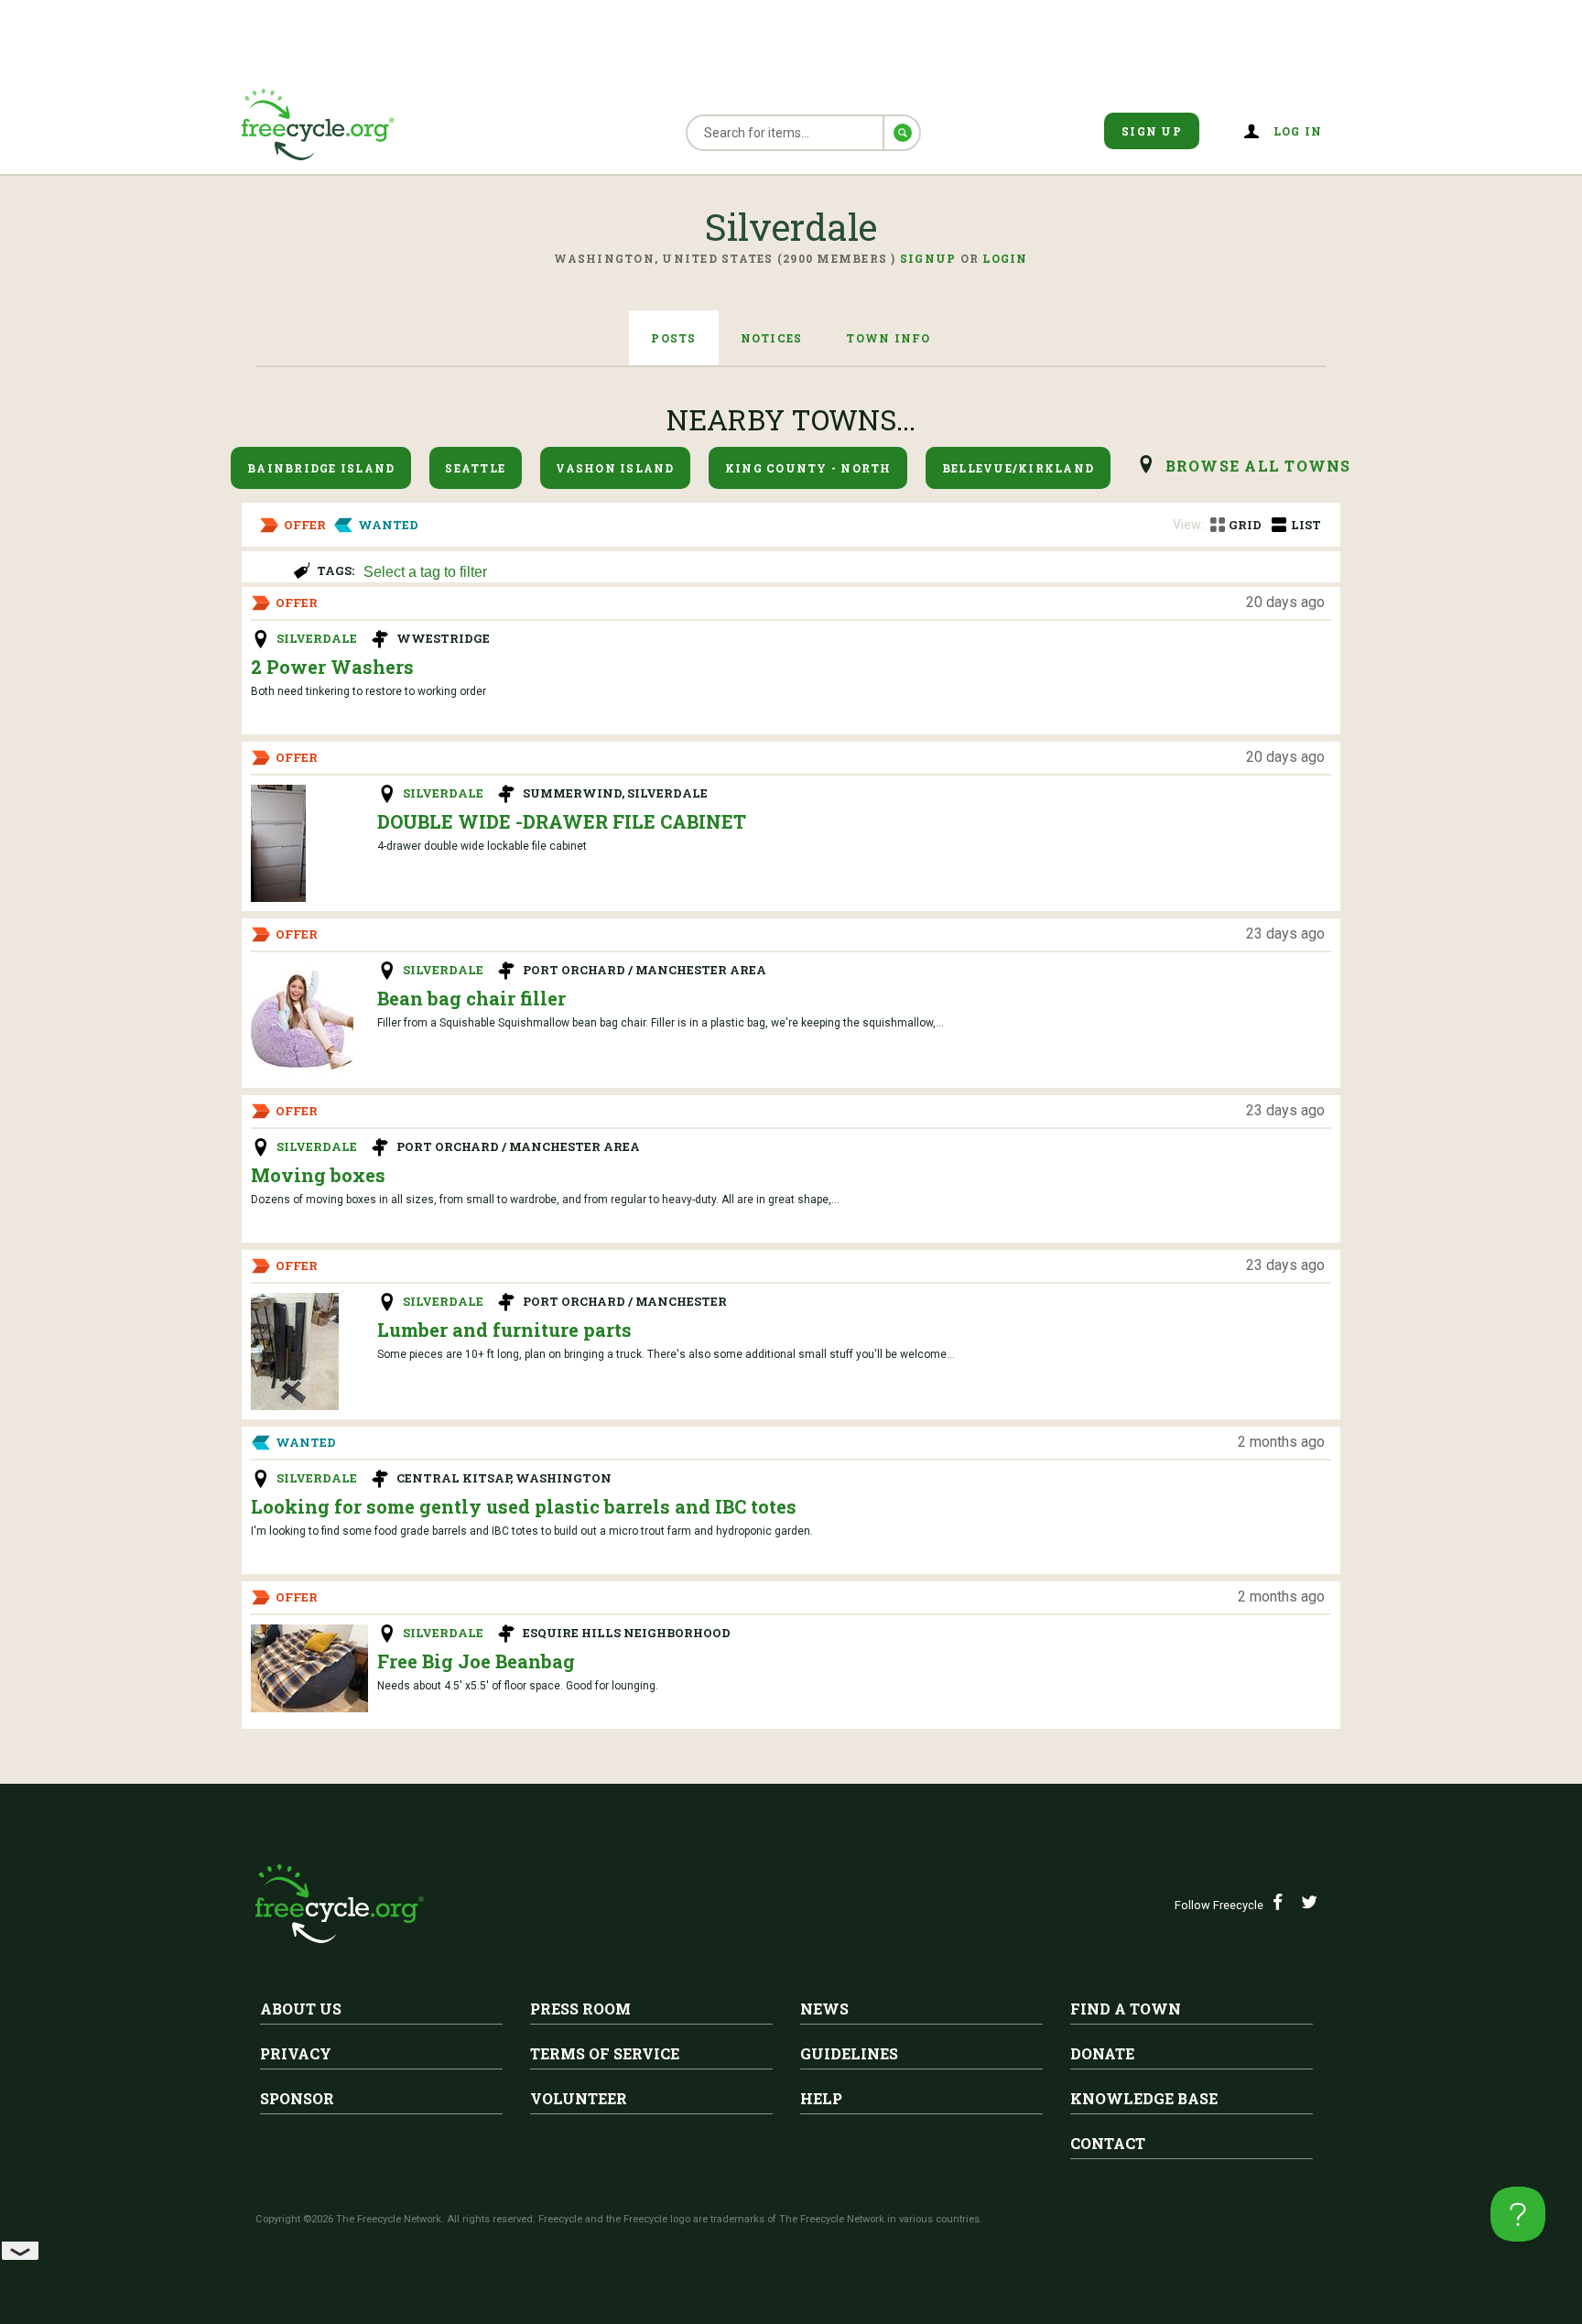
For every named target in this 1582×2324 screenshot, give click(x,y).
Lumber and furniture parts (504, 1330)
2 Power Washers (332, 667)
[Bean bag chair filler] (302, 1020)
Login (1005, 258)
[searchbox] (841, 573)
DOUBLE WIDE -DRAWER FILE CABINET (562, 821)
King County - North (808, 468)
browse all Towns (1258, 466)
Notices (772, 338)
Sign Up (1152, 131)
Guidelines (849, 2053)
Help (821, 2098)
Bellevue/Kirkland (1018, 468)
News (824, 2009)
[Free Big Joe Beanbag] (309, 1668)
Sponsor (297, 2098)
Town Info (888, 338)
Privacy (296, 2053)
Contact (1108, 2143)
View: (1188, 525)
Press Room (580, 2009)
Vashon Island (615, 468)
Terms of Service (605, 2053)
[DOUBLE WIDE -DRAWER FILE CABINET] (278, 843)
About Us (301, 2009)
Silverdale (317, 638)
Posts (673, 338)
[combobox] (844, 570)
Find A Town (1126, 2009)
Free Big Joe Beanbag (476, 1661)
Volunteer (579, 2098)
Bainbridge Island (321, 468)
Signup (928, 258)
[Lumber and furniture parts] (295, 1352)
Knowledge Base (1144, 2098)
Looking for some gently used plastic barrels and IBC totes (524, 1506)
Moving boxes (318, 1175)
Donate (1102, 2053)
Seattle (475, 468)
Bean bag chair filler (471, 998)
